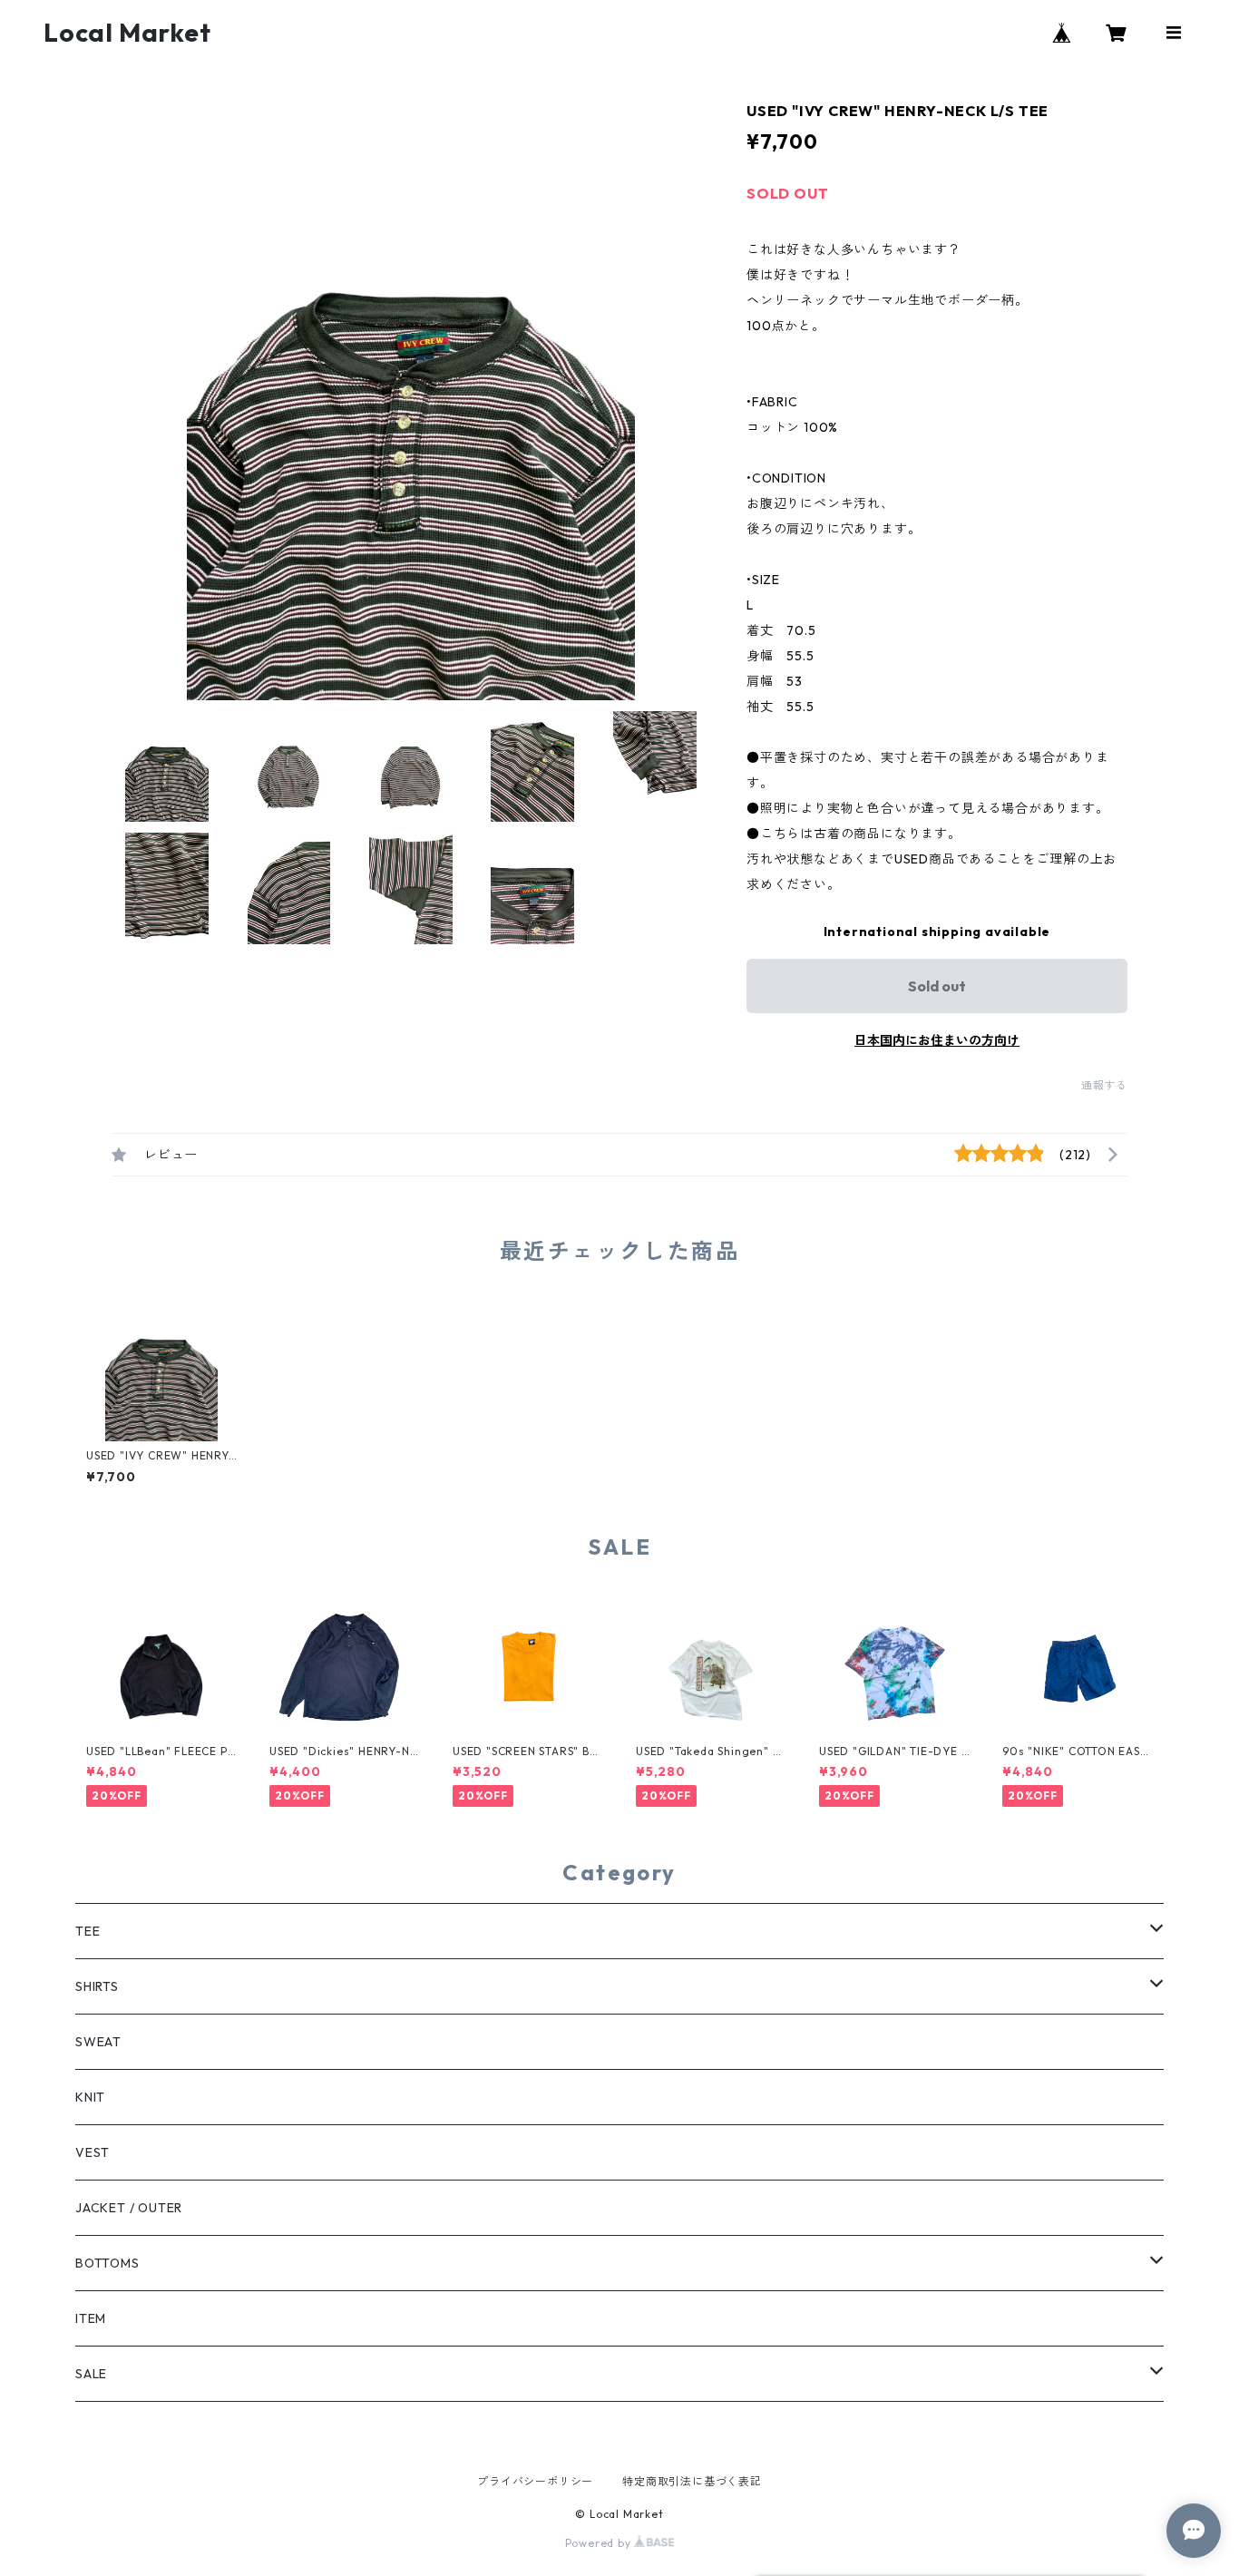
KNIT (90, 2097)
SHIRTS (97, 1986)
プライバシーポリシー (535, 2481)
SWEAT (98, 2042)
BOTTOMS (107, 2263)
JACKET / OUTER (129, 2208)
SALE (91, 2374)
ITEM (91, 2318)
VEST (93, 2152)
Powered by (600, 2543)
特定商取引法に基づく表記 (692, 2481)
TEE (88, 1931)
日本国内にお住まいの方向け (937, 1040)
